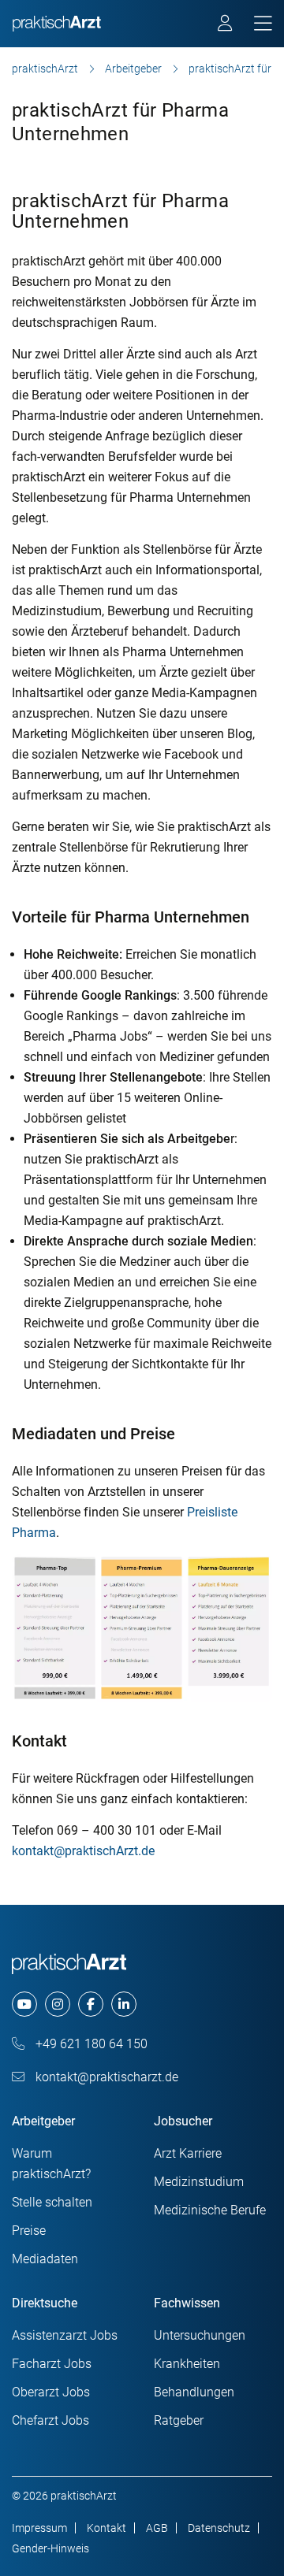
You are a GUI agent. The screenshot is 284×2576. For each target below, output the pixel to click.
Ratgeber (179, 2420)
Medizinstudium (199, 2182)
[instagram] (58, 2004)
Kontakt (106, 2528)
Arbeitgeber (133, 69)
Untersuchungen (200, 2335)
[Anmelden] (226, 25)
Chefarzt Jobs (50, 2420)
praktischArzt (45, 69)
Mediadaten (45, 2259)
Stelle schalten (52, 2202)
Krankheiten (187, 2364)
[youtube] (24, 2004)
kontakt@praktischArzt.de (83, 1851)
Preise (29, 2231)
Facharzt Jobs (52, 2364)
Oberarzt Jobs (51, 2392)
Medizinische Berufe (210, 2210)
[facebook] (91, 2004)
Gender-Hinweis (50, 2548)
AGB (157, 2528)
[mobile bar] (263, 24)
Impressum (39, 2528)
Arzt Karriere (188, 2153)
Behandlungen (194, 2392)
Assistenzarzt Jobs (65, 2335)
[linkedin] (124, 2004)
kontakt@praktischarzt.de (105, 2077)
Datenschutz (219, 2528)
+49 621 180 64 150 (90, 2044)
